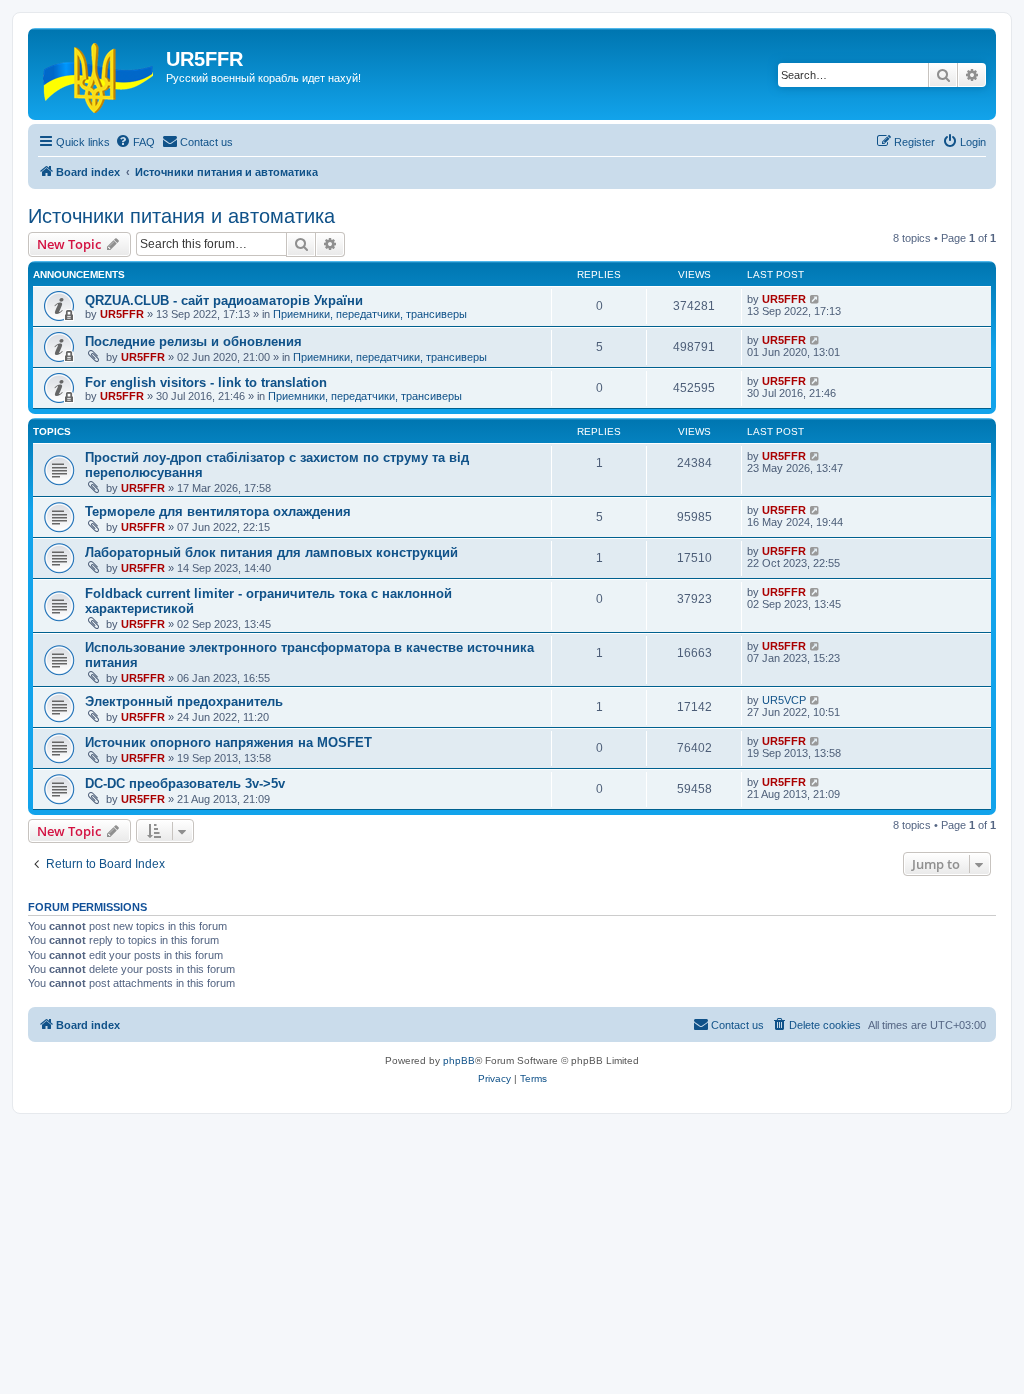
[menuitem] (135, 142)
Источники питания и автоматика (181, 216)
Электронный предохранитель (184, 701)
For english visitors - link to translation (206, 382)
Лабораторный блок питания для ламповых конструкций (271, 552)
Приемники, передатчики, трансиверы (370, 314)
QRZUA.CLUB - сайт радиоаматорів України (224, 300)
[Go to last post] (815, 299)
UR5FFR (122, 314)
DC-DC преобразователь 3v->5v (185, 783)
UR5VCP (784, 700)
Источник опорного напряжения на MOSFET (228, 742)
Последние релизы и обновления (193, 341)
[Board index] (99, 74)
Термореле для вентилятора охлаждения (218, 511)
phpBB (459, 1060)
